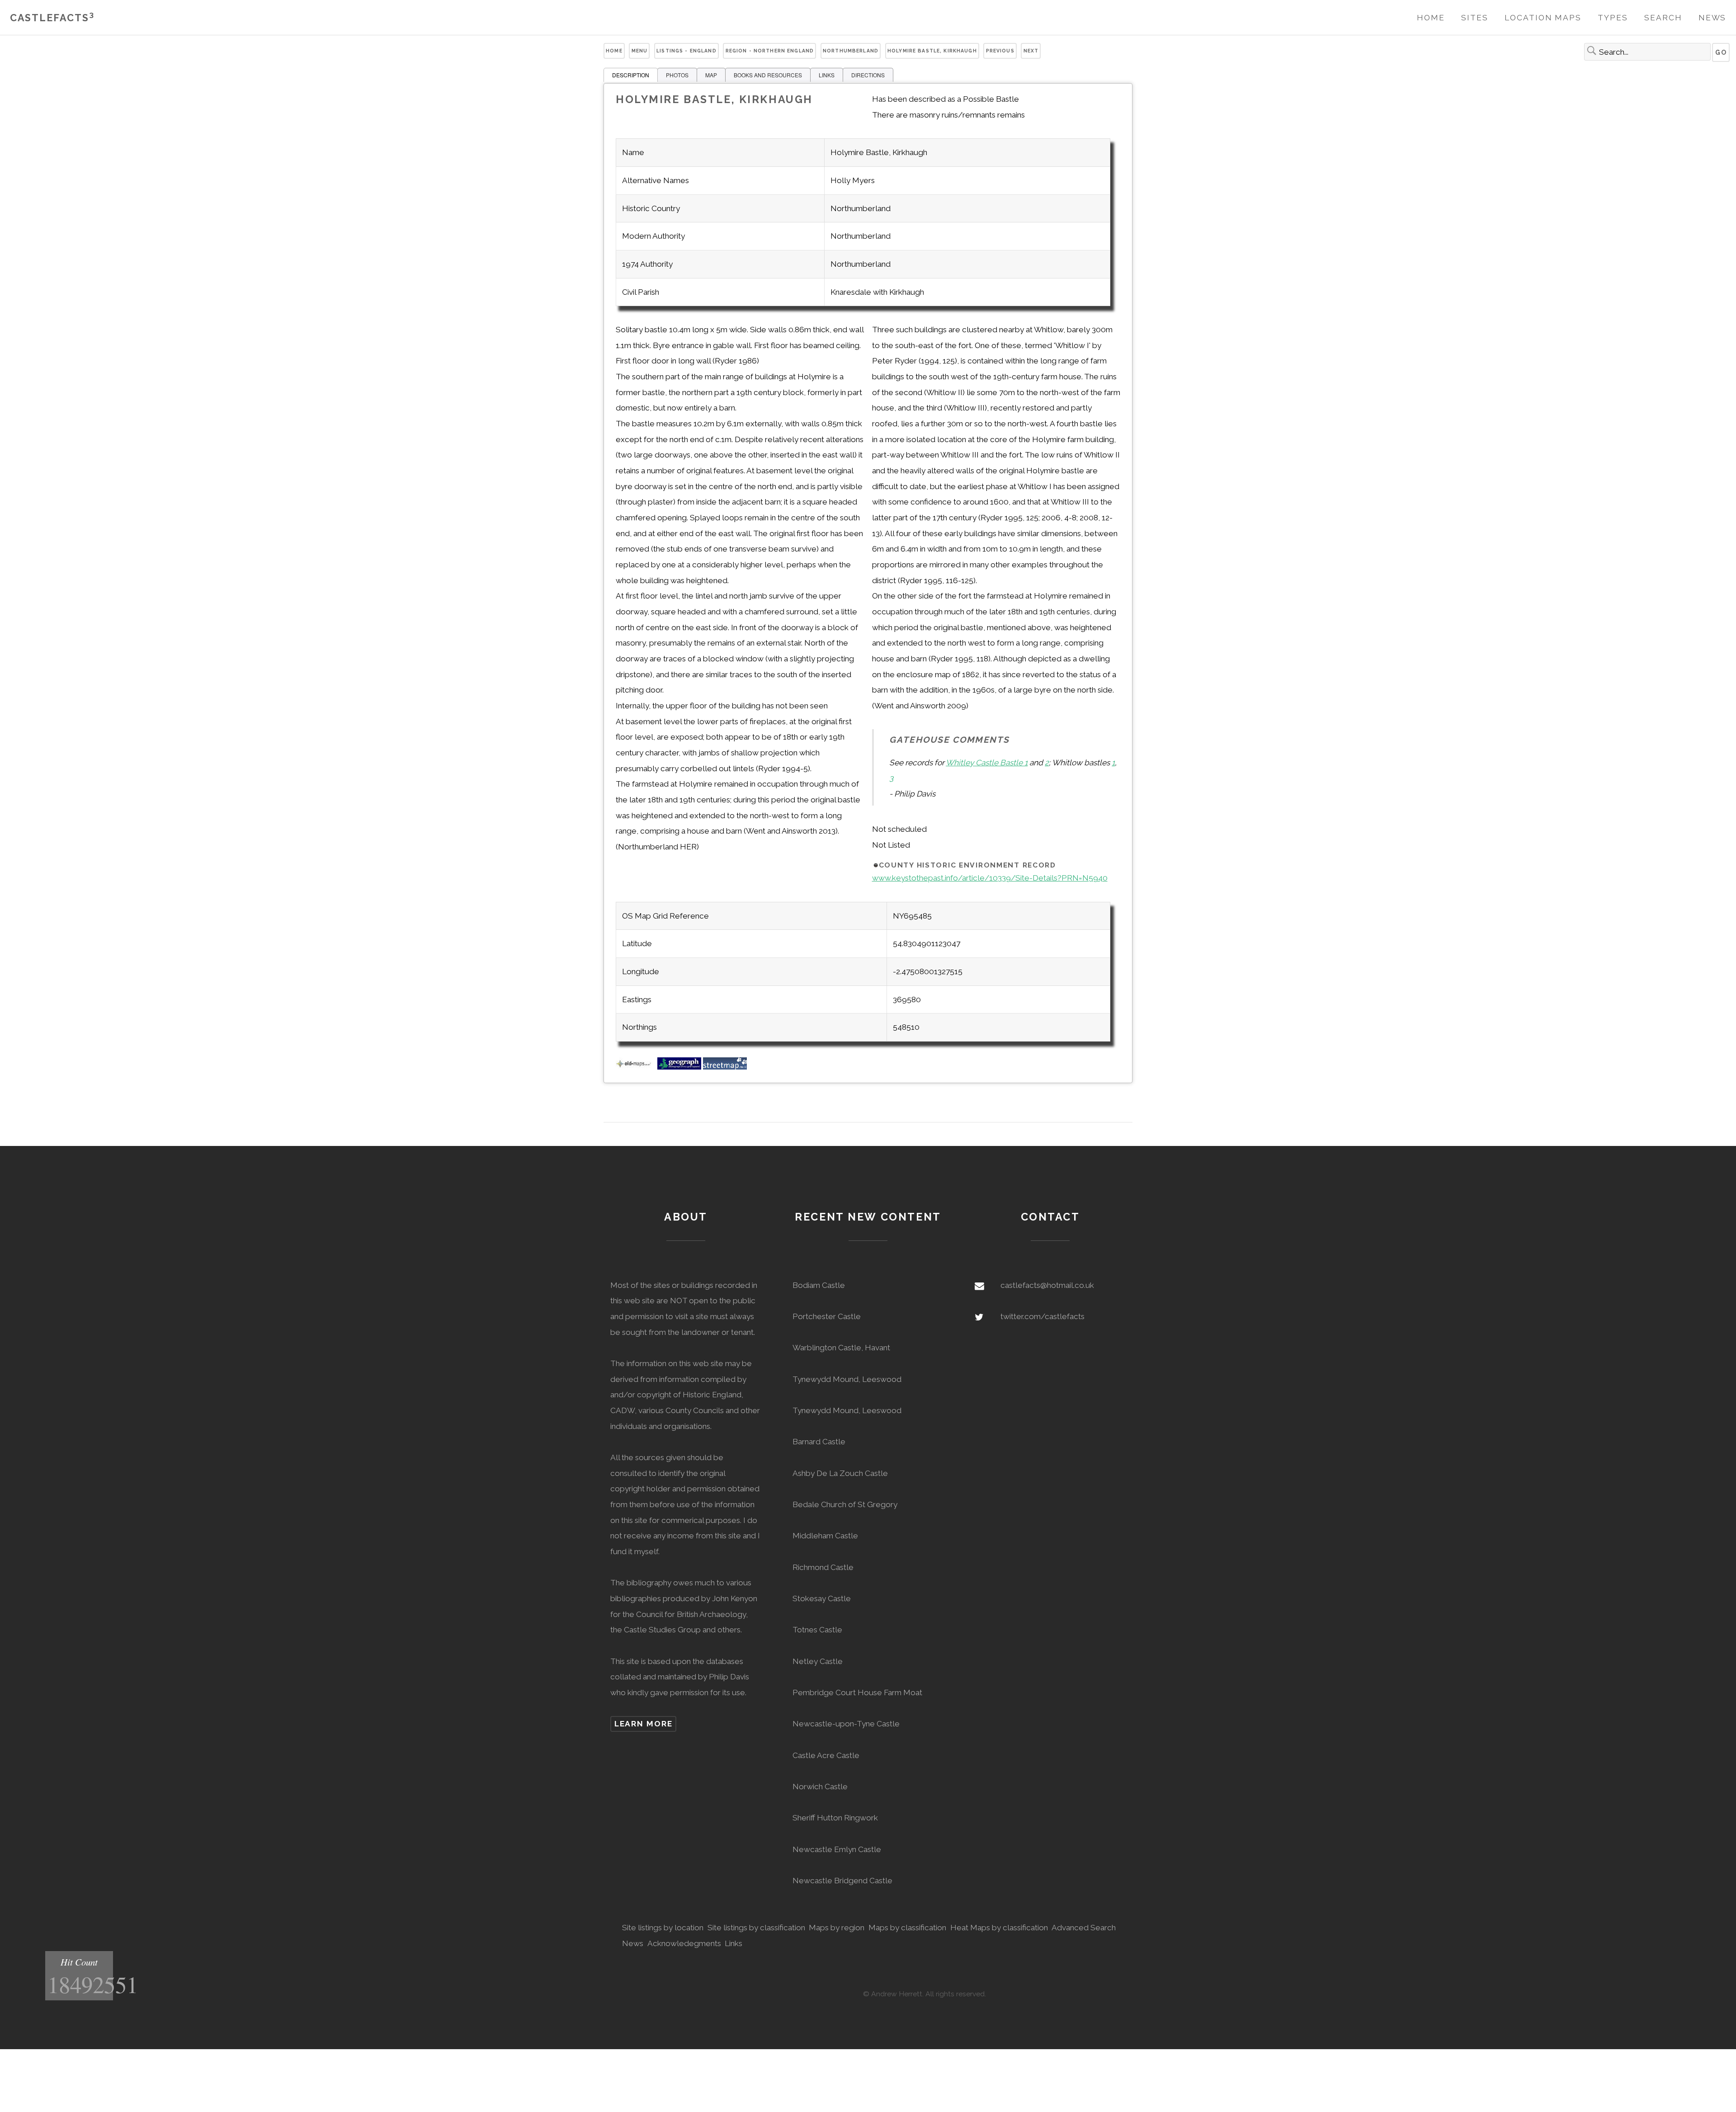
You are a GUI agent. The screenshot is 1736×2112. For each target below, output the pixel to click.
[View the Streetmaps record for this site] (725, 1067)
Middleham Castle (825, 1536)
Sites (1475, 18)
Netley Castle (818, 1661)
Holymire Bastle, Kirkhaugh (932, 51)
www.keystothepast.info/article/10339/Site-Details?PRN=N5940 (990, 878)
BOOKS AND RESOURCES (768, 75)
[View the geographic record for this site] (679, 1067)
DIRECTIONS (868, 75)
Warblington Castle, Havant (841, 1348)
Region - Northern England (770, 51)
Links (734, 1943)
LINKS (827, 75)
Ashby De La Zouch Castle (840, 1473)
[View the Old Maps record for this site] (636, 1067)
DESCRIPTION (631, 75)
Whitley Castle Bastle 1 (987, 763)
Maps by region (837, 1928)
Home (1431, 18)
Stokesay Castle (822, 1598)
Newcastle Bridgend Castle (842, 1881)
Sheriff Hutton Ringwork (835, 1818)
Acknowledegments (684, 1943)
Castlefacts (52, 18)
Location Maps (1543, 18)
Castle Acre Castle (826, 1755)
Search (1663, 18)
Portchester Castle (827, 1316)
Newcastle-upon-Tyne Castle (846, 1724)
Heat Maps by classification (999, 1928)
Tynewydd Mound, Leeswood (847, 1379)
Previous (1000, 51)
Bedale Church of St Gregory (845, 1504)
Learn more (644, 1724)
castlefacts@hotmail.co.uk (1047, 1285)
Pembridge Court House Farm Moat (857, 1692)
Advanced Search (1084, 1928)
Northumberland (851, 51)
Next (1031, 51)
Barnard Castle (819, 1442)
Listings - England (686, 51)
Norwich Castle (820, 1787)
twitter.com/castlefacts (1043, 1316)
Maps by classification (907, 1928)
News (1712, 18)
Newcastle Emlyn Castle (837, 1849)
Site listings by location (663, 1928)
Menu (640, 51)
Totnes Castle (817, 1630)
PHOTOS (677, 75)
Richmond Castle (823, 1567)
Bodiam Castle (819, 1285)
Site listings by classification (756, 1928)
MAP (711, 75)
